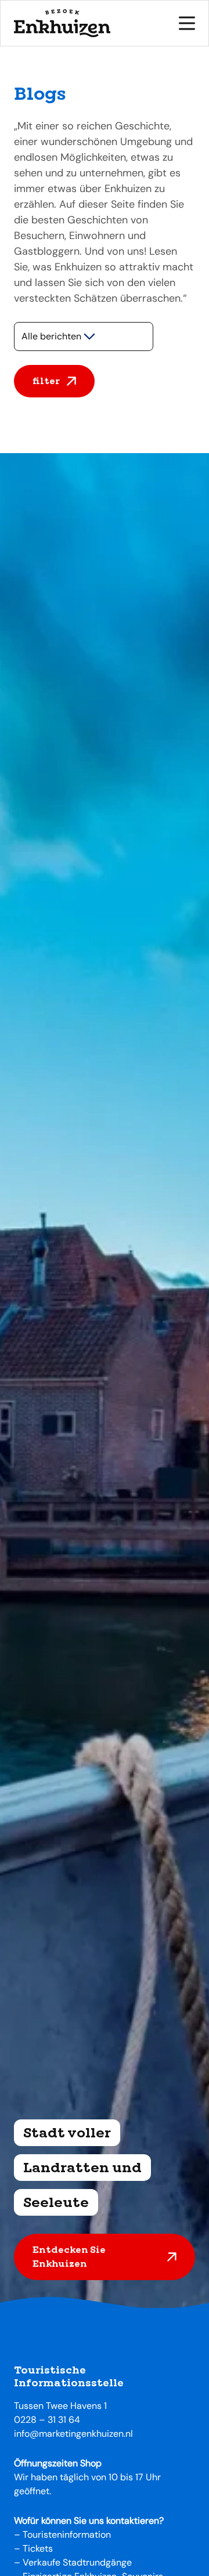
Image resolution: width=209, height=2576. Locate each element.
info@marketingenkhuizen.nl (73, 2434)
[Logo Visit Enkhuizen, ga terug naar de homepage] (62, 23)
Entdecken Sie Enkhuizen (69, 2257)
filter (46, 381)
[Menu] (187, 23)
